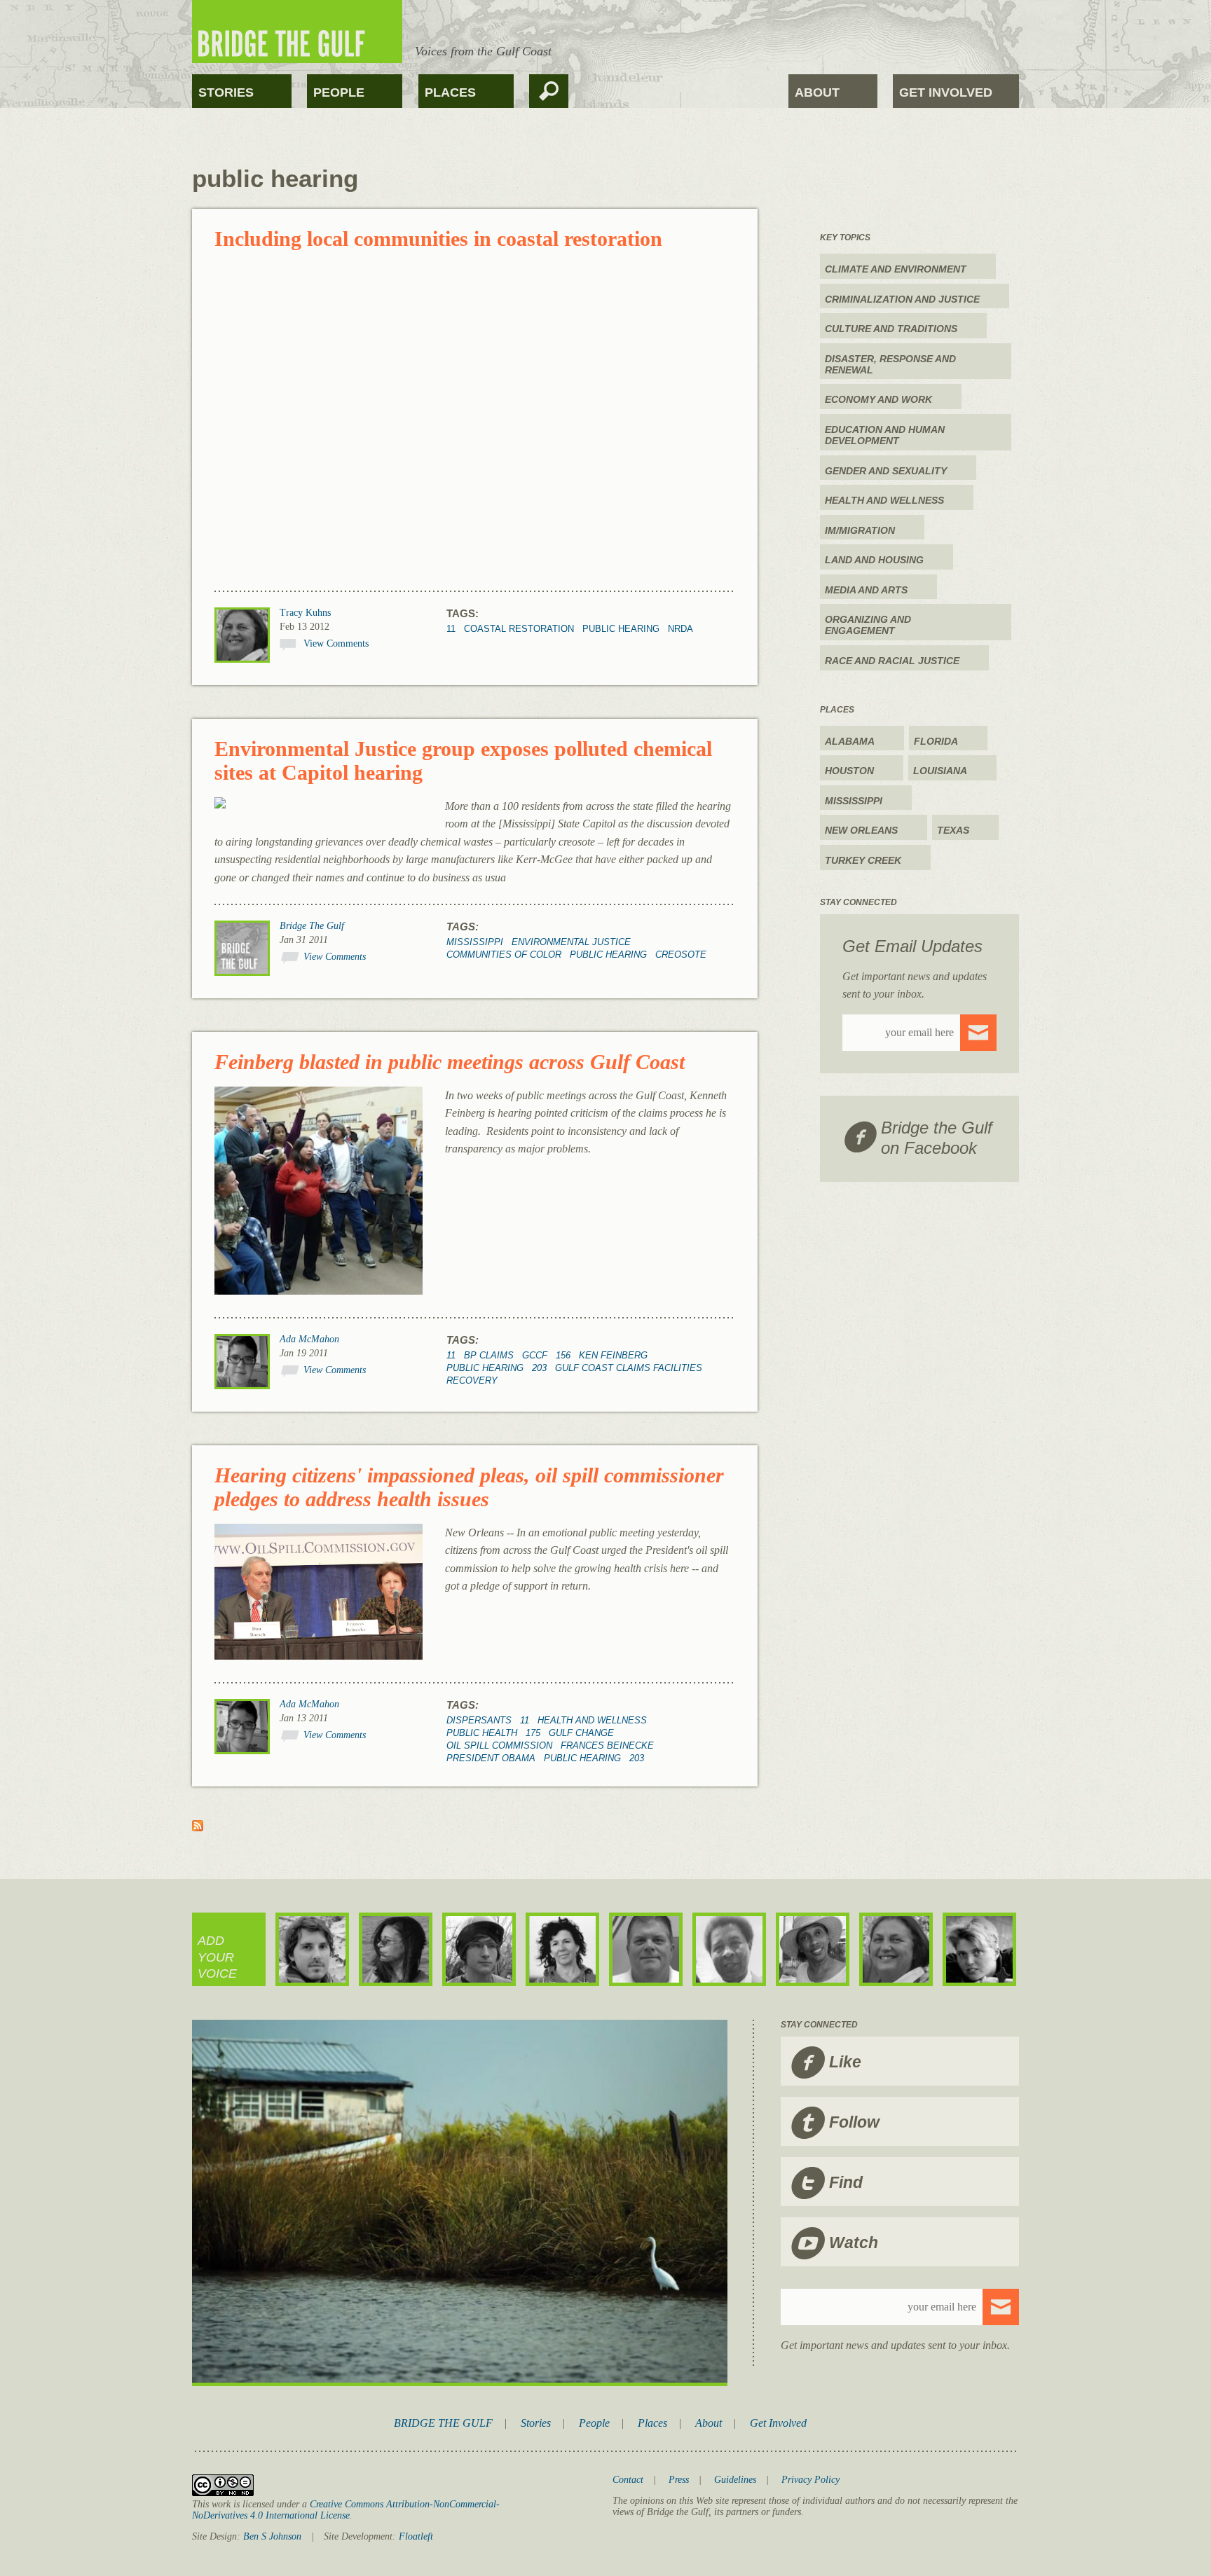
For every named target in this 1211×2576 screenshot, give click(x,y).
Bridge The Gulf (312, 926)
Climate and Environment (896, 269)
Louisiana (940, 771)
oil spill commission (499, 1745)
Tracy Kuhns (305, 613)
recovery (472, 1380)
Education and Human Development (885, 435)
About (817, 92)
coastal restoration (519, 629)
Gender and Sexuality (886, 471)
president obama (491, 1758)
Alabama (850, 741)
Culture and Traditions (891, 329)
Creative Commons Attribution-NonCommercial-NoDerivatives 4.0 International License (346, 2510)
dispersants (479, 1720)
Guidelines (735, 2480)
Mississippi (475, 942)
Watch (854, 2243)
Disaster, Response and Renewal (890, 364)
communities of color (504, 955)
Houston (849, 771)
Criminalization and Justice (902, 299)
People (339, 92)
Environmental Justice (571, 942)
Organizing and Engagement (868, 625)
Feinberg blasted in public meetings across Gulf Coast (450, 1062)
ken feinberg (613, 1355)
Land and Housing (874, 560)
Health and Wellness (592, 1720)
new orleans (861, 830)
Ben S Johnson (272, 2536)
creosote (681, 955)
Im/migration (860, 530)
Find (846, 2182)
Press (679, 2480)
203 (539, 1368)
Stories (226, 92)
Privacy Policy (810, 2480)
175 (533, 1733)
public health (482, 1733)
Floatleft (416, 2536)
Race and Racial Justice (892, 661)
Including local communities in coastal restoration (438, 239)
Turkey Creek (863, 860)
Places (450, 92)
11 (451, 629)
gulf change (581, 1733)
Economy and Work (878, 399)
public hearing (621, 629)
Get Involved (946, 92)
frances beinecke (607, 1745)
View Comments (336, 643)
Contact (628, 2480)
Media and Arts (866, 590)
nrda (680, 629)
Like (845, 2062)
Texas (953, 830)
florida (936, 741)
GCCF (535, 1355)
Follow (854, 2122)
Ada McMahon (309, 1339)
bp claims (489, 1355)
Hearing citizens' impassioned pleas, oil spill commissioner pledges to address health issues (469, 1487)
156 (563, 1355)
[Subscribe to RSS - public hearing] (198, 1827)
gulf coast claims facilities (629, 1368)
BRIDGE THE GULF (443, 2423)
